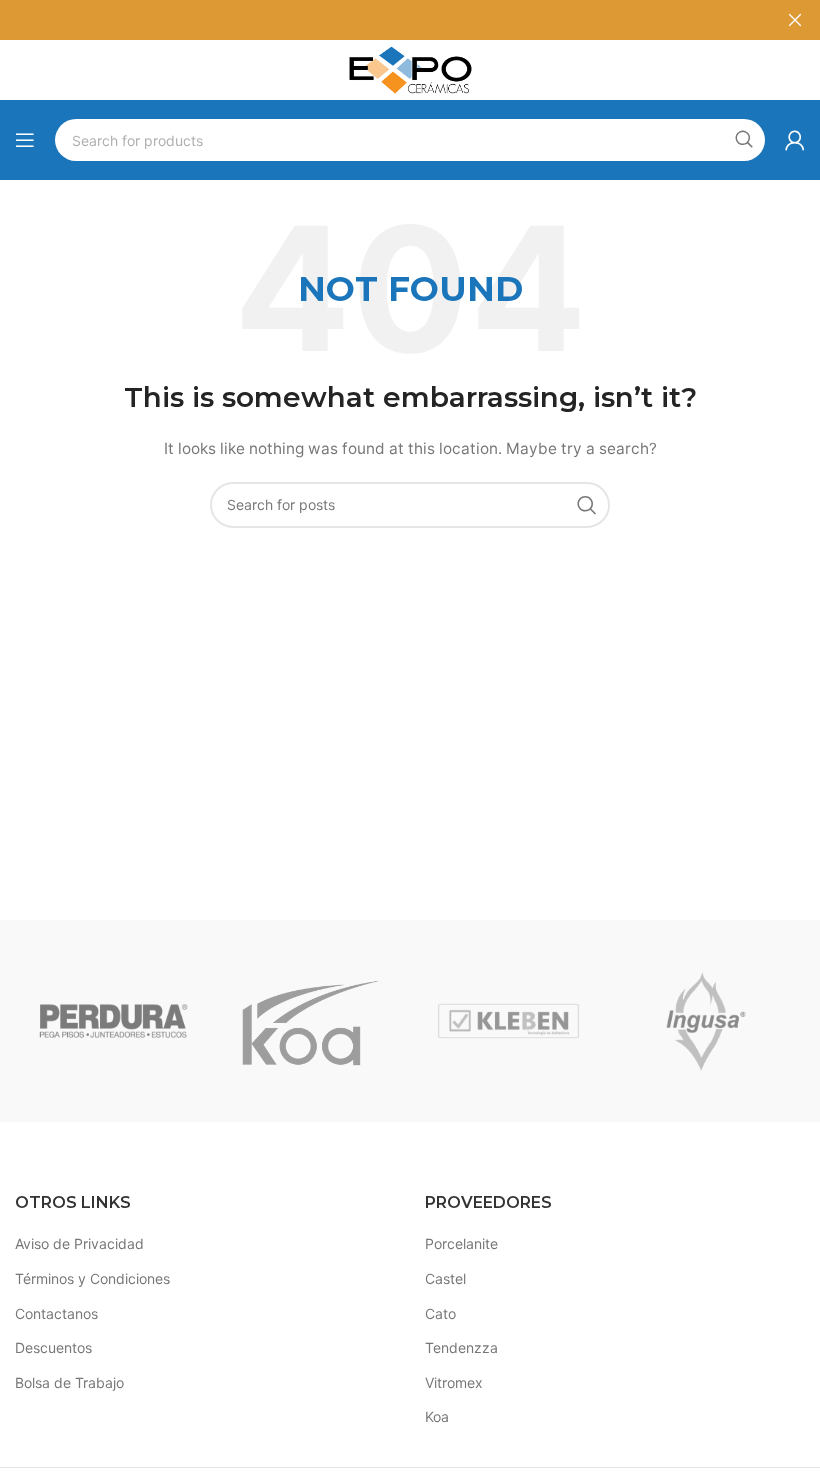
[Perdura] (113, 1021)
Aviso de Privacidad (79, 1243)
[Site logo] (410, 68)
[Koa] (310, 1021)
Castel (445, 1278)
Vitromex (454, 1382)
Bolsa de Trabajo (69, 1382)
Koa (437, 1416)
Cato (440, 1313)
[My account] (795, 140)
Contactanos (56, 1313)
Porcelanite (461, 1243)
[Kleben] (508, 1021)
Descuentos (53, 1347)
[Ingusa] (705, 1021)
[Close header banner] (795, 20)
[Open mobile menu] (25, 140)
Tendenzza (461, 1347)
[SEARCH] (744, 140)
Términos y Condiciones (92, 1278)
